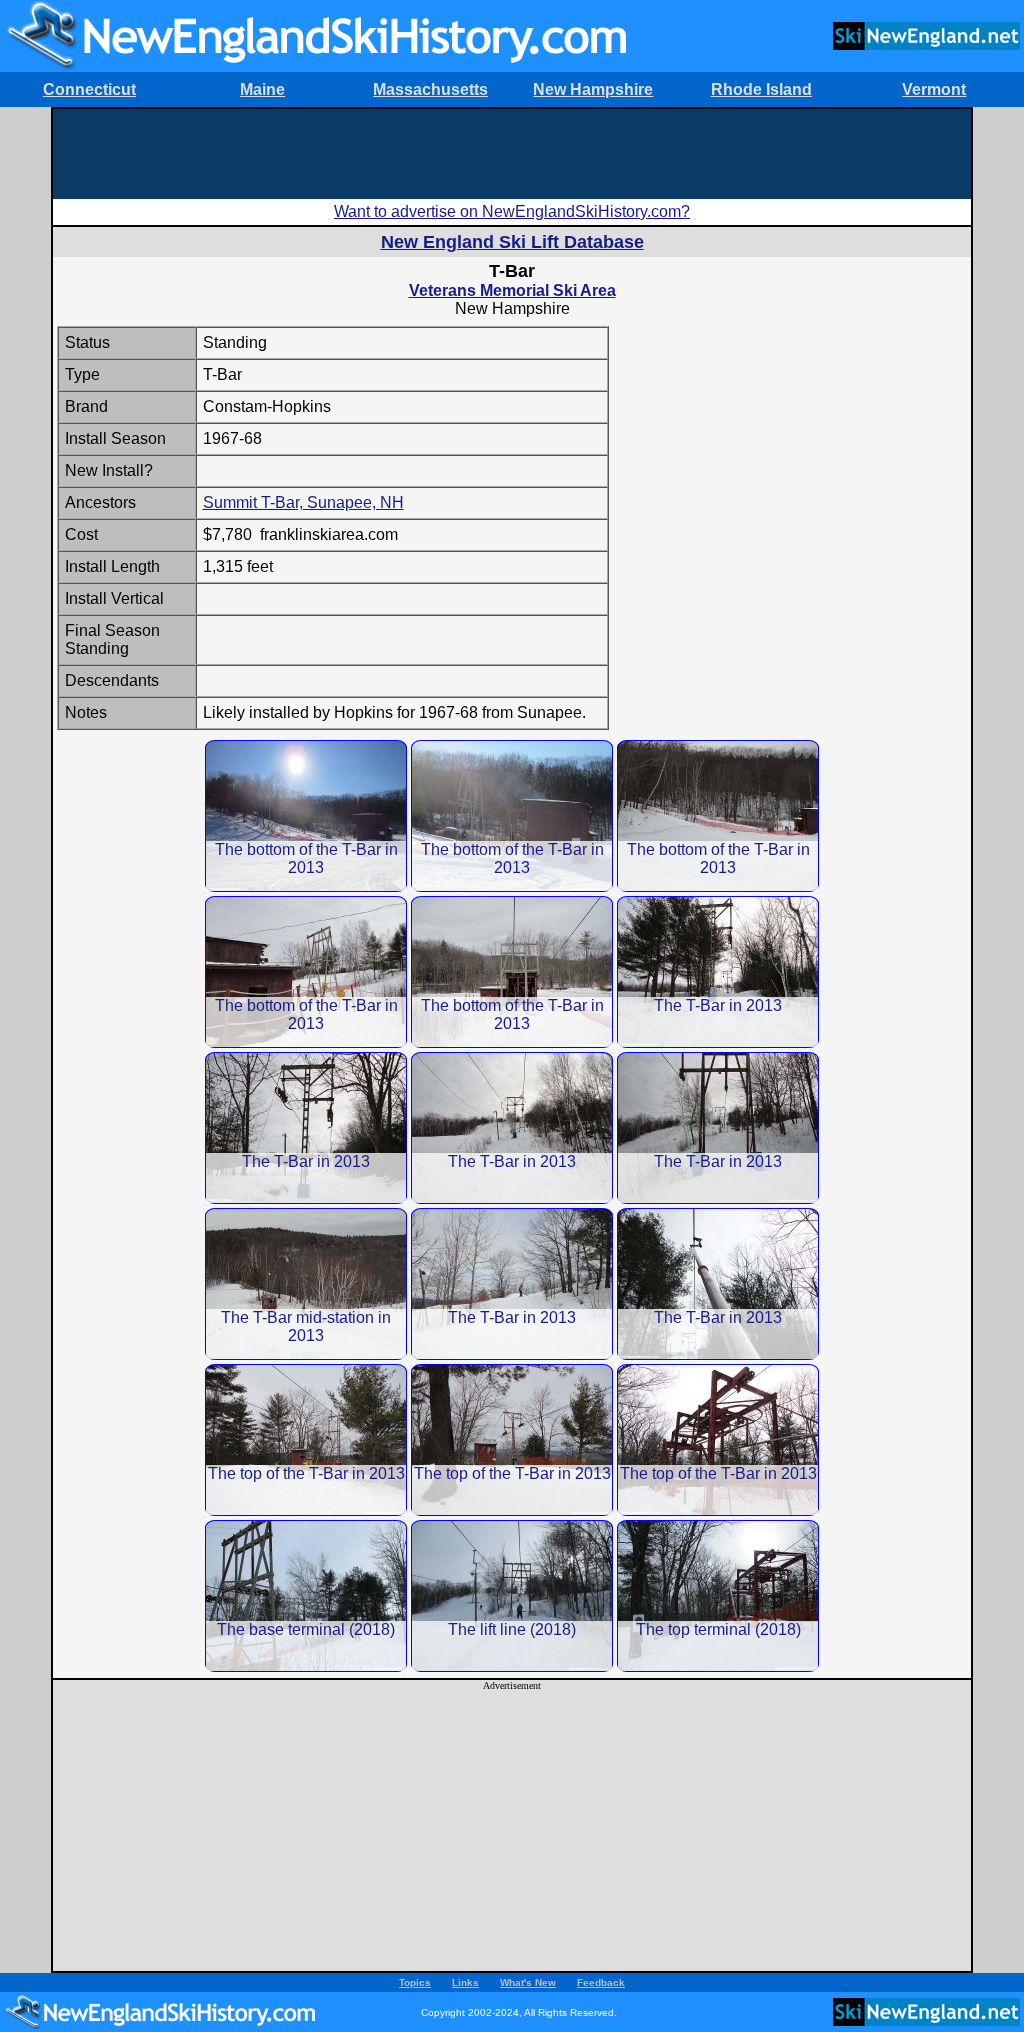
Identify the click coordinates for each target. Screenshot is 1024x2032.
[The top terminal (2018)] (718, 1595)
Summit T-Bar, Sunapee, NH (303, 502)
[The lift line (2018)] (512, 1595)
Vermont (934, 89)
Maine (262, 89)
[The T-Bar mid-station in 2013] (306, 1283)
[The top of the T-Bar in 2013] (306, 1439)
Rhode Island (761, 89)
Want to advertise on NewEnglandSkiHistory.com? (512, 211)
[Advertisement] (512, 154)
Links (465, 1982)
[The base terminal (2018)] (306, 1595)
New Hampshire (593, 89)
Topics (415, 1982)
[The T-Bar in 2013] (718, 971)
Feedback (601, 1982)
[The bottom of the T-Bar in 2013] (306, 815)
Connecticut (89, 89)
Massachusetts (430, 89)
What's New (528, 1982)
